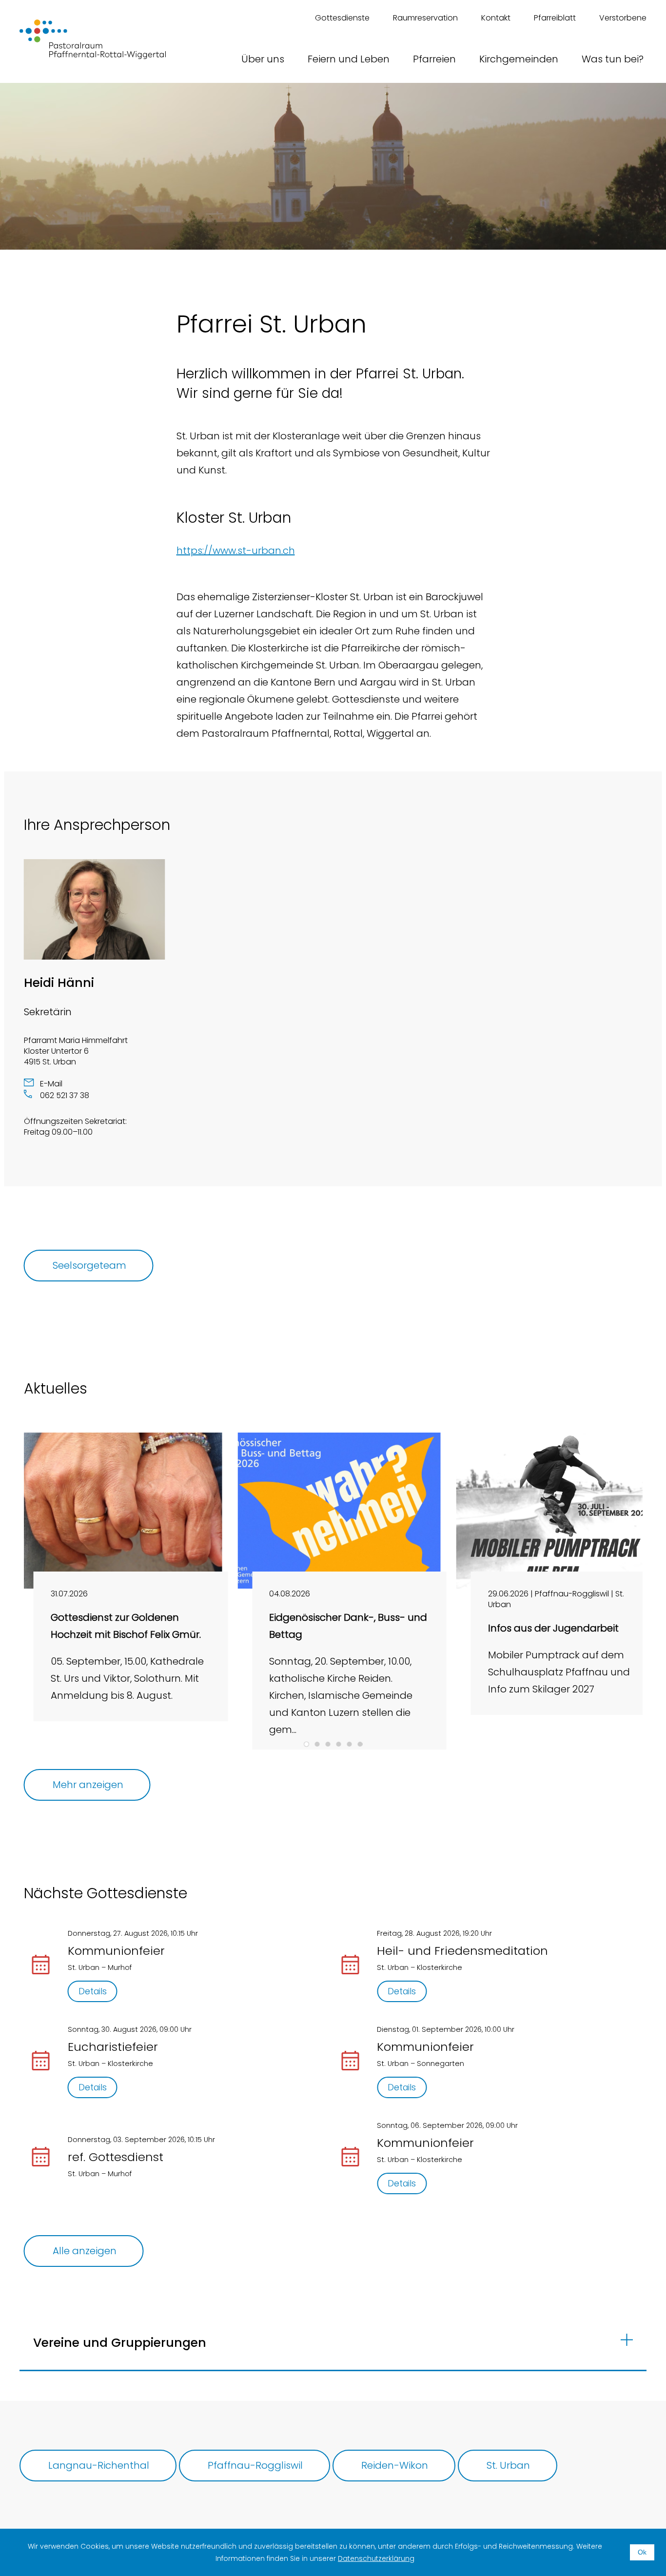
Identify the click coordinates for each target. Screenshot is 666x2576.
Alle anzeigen (85, 2251)
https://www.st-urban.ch (236, 551)
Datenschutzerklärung (376, 2558)
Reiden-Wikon (395, 2465)
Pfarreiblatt (555, 18)
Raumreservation (425, 18)
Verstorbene (623, 18)
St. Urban (508, 2465)
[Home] (93, 39)
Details (93, 1991)
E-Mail (51, 1084)
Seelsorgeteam (89, 1265)
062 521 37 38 (65, 1095)
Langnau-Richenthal (99, 2465)
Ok (642, 2552)
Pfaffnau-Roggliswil (255, 2465)
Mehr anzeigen (88, 1785)
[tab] (306, 1744)
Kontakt (496, 18)
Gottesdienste (342, 18)
